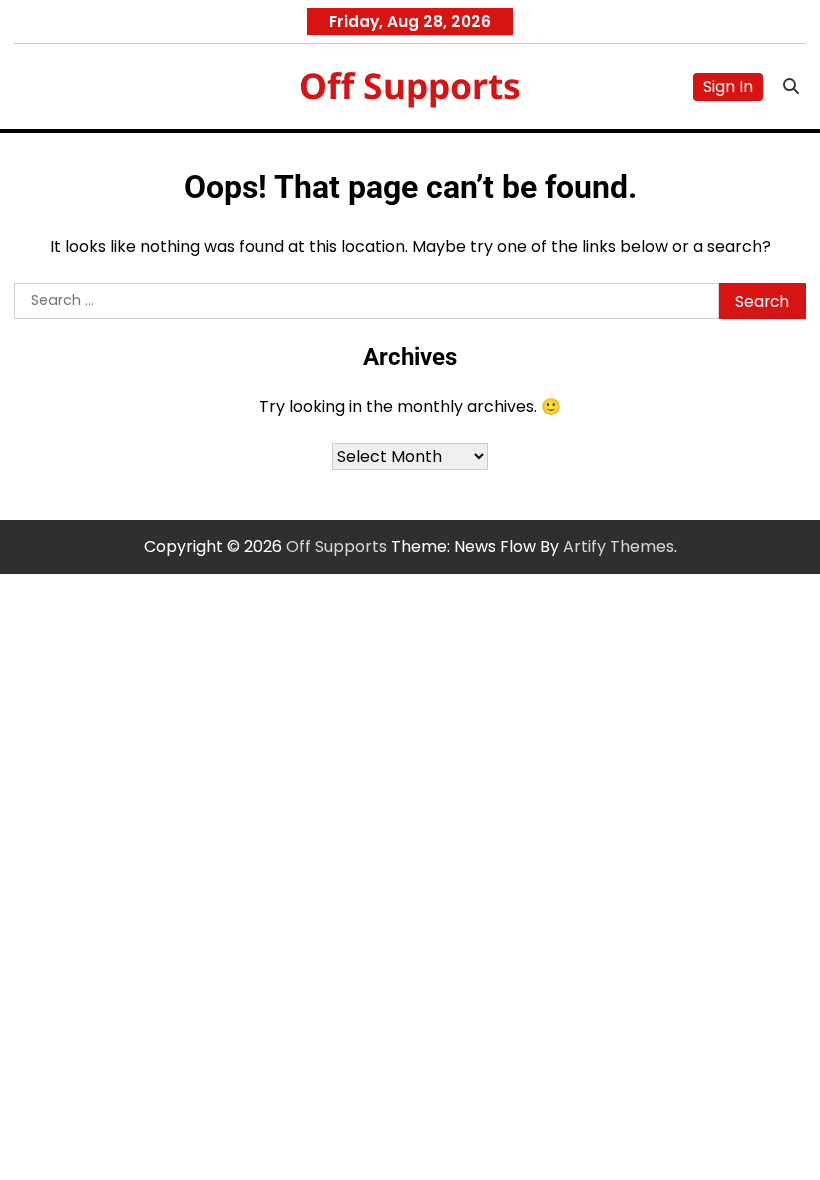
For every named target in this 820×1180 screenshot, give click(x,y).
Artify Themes (618, 546)
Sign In (728, 86)
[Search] (791, 87)
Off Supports (410, 85)
